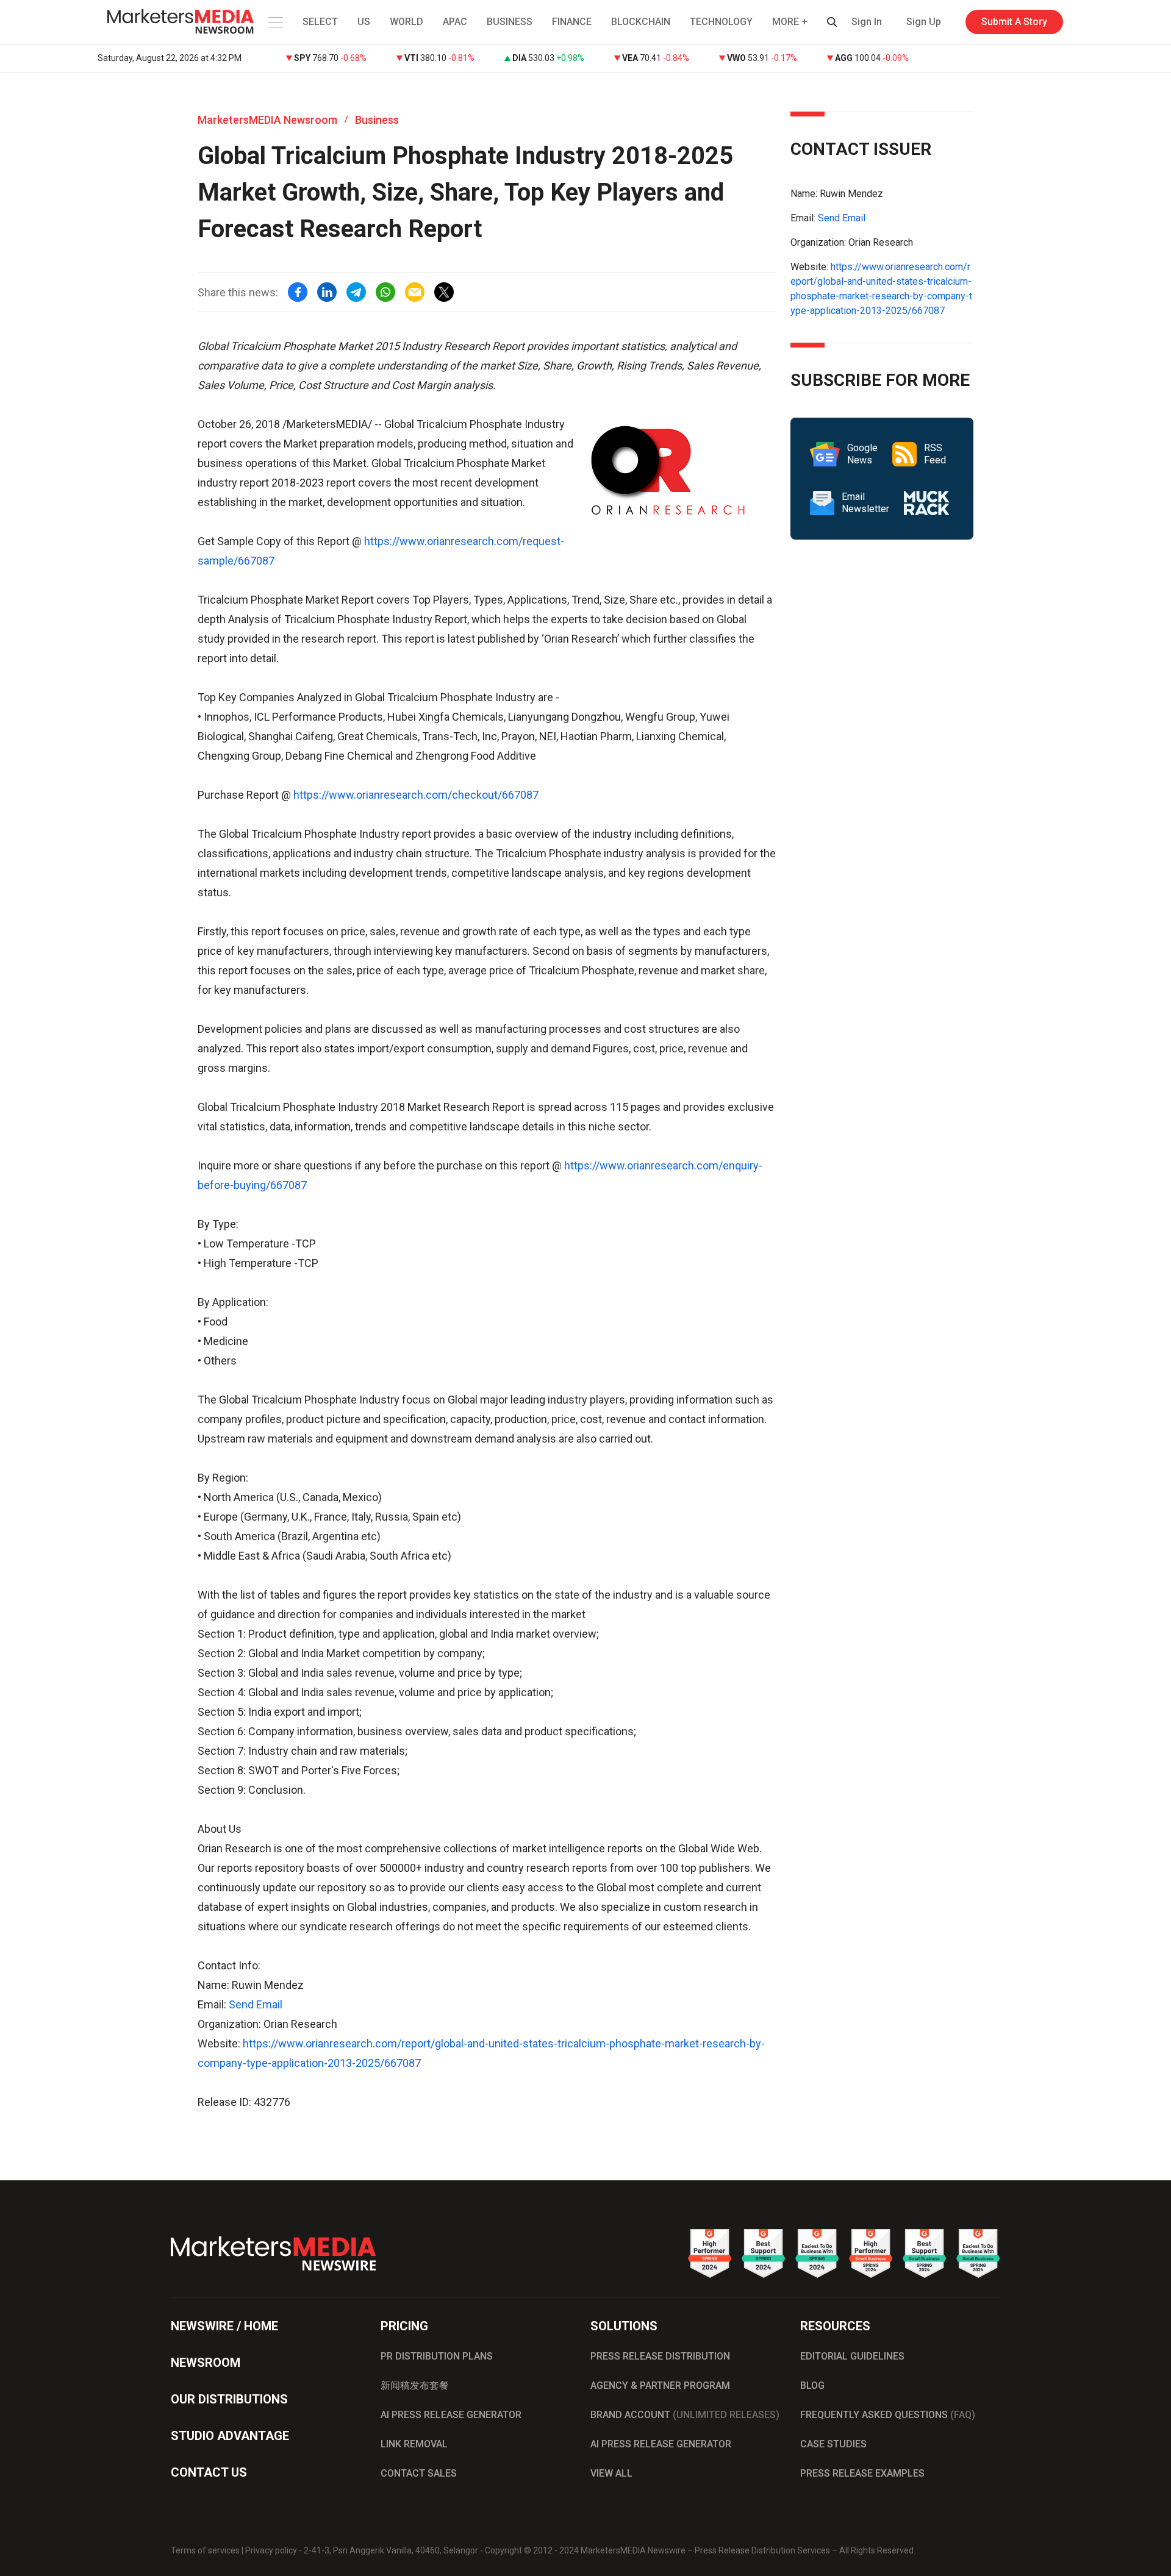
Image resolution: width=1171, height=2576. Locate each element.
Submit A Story (1014, 22)
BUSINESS (510, 22)
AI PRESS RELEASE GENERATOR (451, 2415)
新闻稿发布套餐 (415, 2385)
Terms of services (205, 2550)
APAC (455, 22)
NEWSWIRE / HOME (224, 2326)
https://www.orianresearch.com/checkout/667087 (416, 795)
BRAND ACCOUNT (685, 2415)
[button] (274, 22)
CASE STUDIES (833, 2444)
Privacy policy (271, 2550)
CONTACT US (209, 2472)
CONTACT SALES (419, 2473)
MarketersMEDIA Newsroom (267, 120)
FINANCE (572, 22)
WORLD (406, 22)
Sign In (867, 22)
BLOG (812, 2385)
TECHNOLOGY (721, 22)
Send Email (256, 2004)
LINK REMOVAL (414, 2444)
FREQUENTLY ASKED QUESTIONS (888, 2415)
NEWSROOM (206, 2363)
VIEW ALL (611, 2473)
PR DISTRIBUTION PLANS (437, 2356)
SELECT (320, 22)
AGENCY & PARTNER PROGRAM (660, 2385)
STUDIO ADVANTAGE (230, 2436)
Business (377, 120)
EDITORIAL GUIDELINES (852, 2356)
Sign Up (924, 22)
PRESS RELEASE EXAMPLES (862, 2473)
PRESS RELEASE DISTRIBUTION (660, 2356)
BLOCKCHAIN (641, 22)
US (364, 22)
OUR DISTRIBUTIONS (229, 2399)
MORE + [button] (790, 22)
